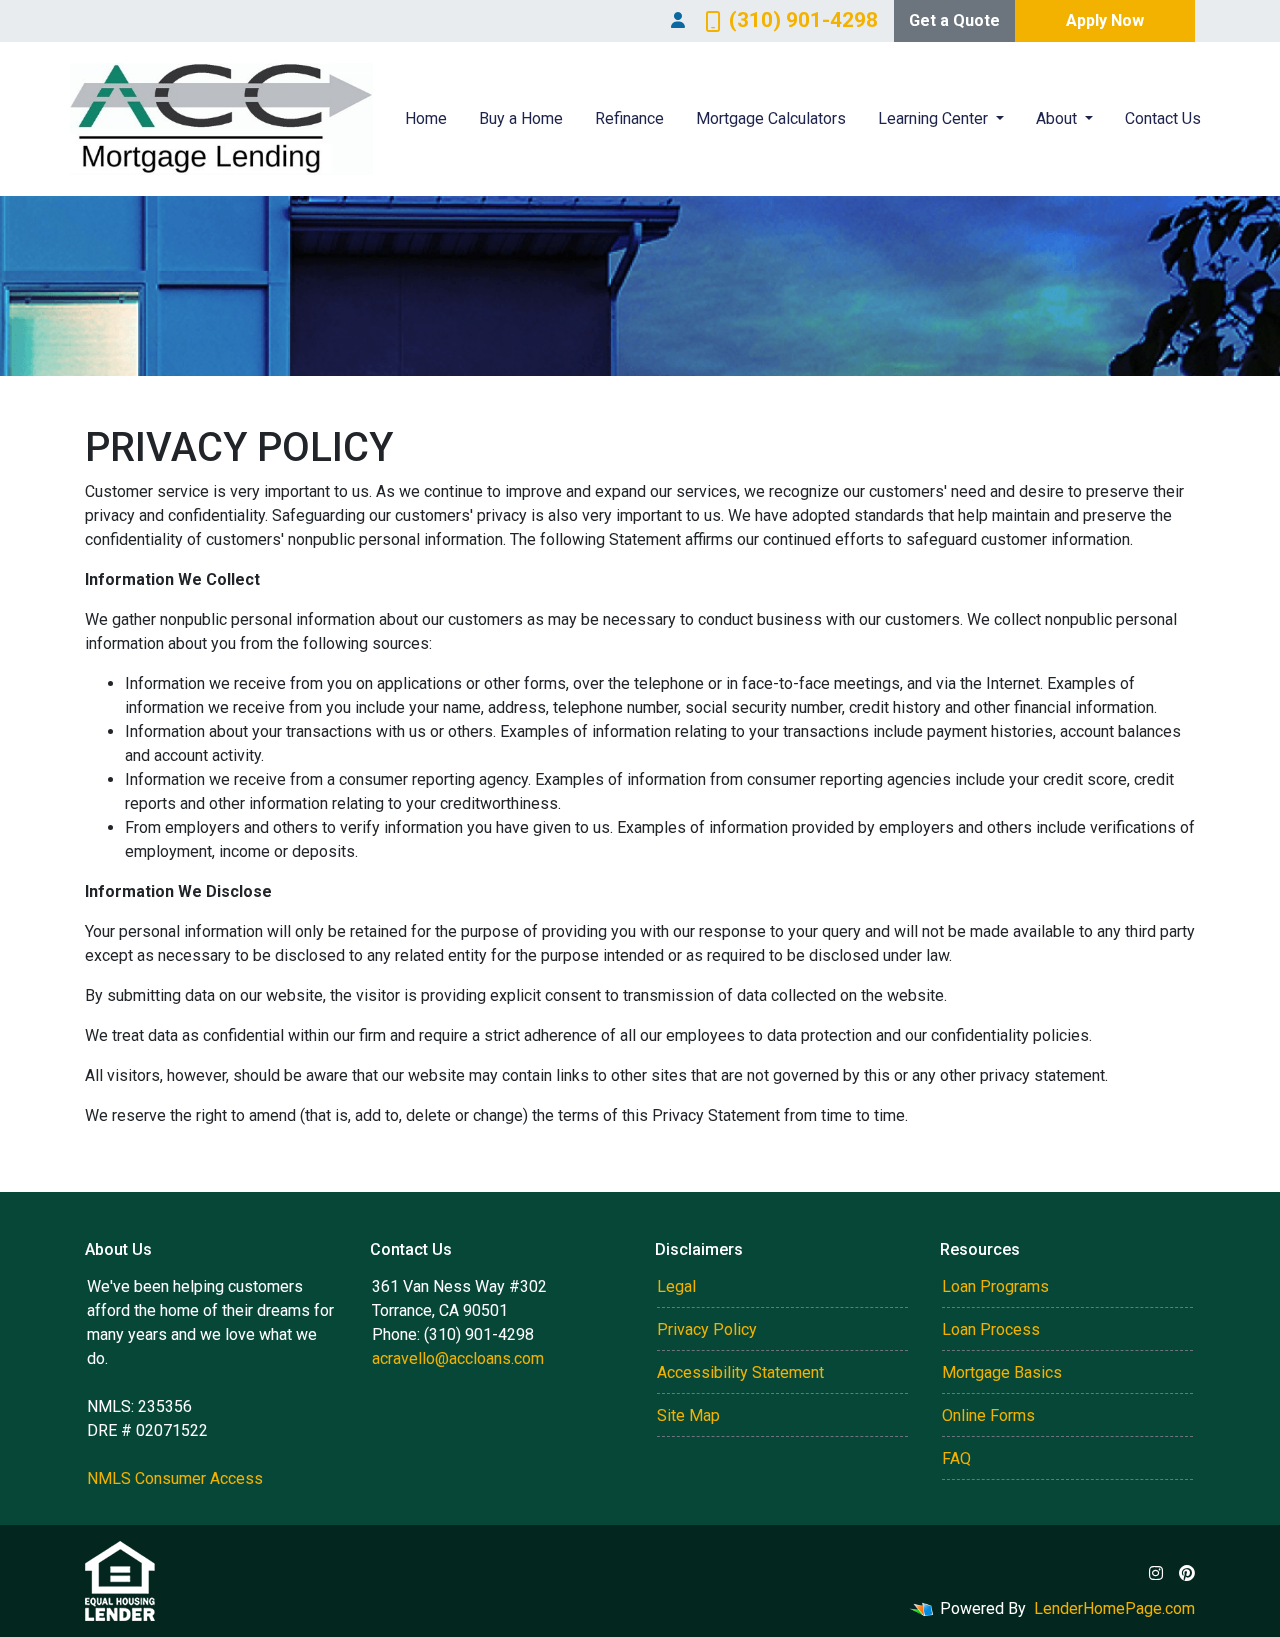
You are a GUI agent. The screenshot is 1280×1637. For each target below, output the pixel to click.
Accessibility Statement (740, 1372)
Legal (676, 1286)
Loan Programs (995, 1286)
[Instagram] (1156, 1573)
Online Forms (988, 1415)
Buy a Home (521, 118)
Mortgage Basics (1002, 1372)
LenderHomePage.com (1114, 1608)
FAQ (956, 1458)
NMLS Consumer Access (175, 1478)
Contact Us (1163, 118)
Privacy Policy (707, 1329)
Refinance (629, 118)
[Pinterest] (1187, 1573)
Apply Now (1105, 20)
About (1058, 118)
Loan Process (991, 1329)
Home (426, 118)
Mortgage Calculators (771, 118)
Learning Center (935, 118)
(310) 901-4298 (803, 20)
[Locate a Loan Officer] (678, 21)
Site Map (688, 1415)
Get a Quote (954, 20)
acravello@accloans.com (458, 1358)
